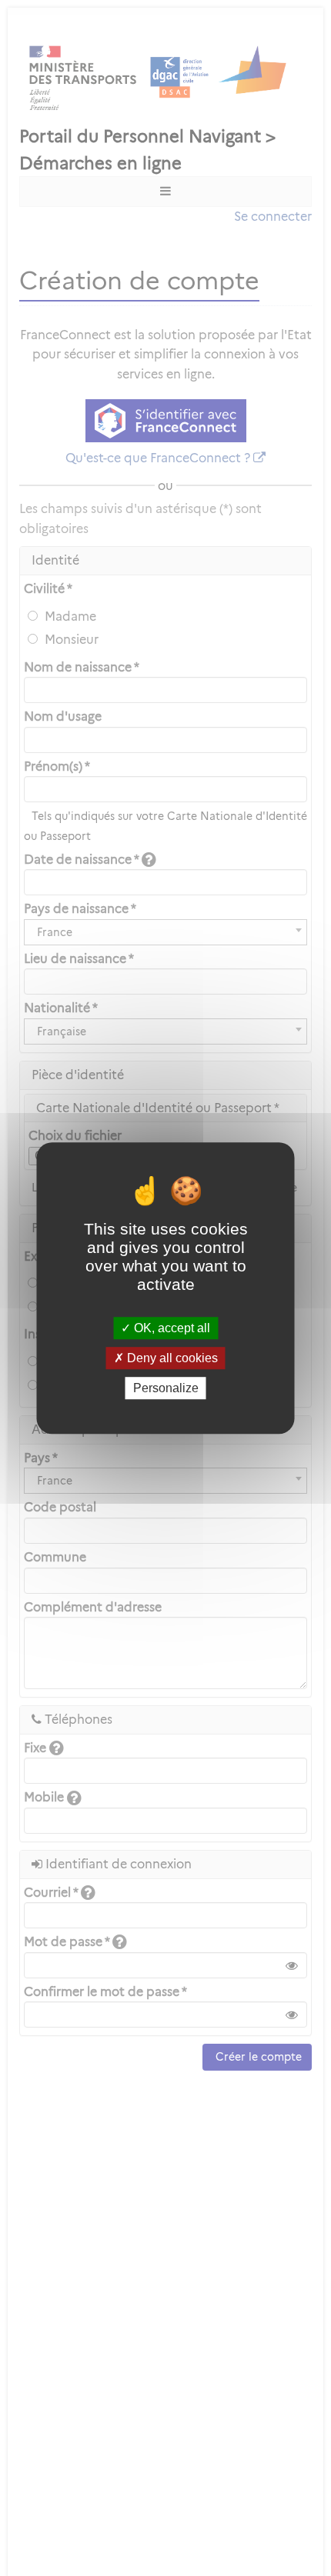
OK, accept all (171, 1328)
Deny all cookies (171, 1358)
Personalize (166, 1388)
